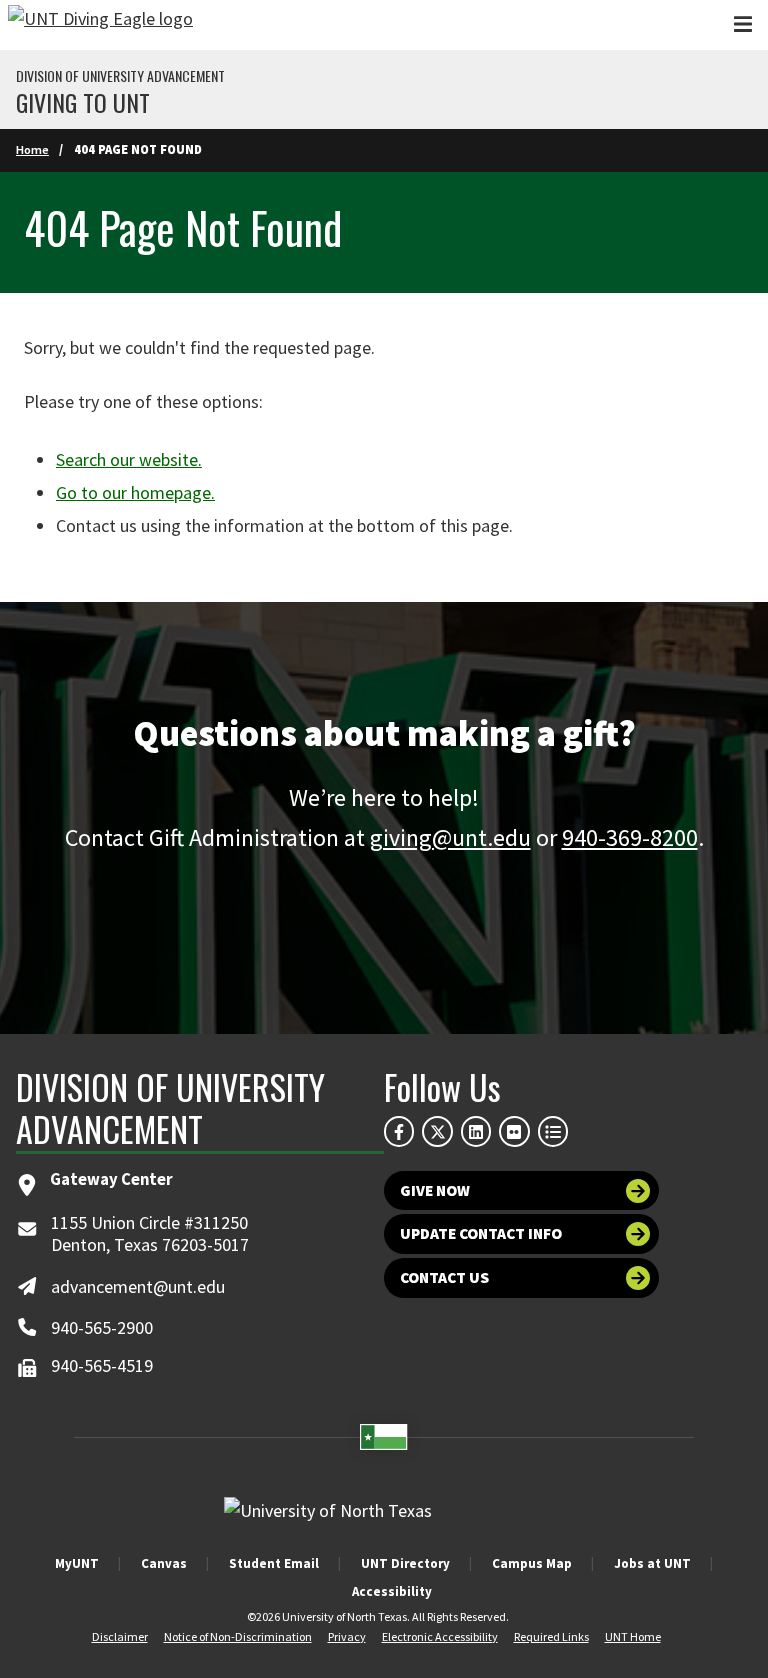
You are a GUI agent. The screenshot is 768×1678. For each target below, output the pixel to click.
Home (32, 149)
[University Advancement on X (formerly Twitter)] (437, 1131)
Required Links (551, 1636)
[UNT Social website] (553, 1131)
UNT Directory (405, 1563)
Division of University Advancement (120, 76)
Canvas (164, 1563)
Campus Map (532, 1563)
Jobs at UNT (652, 1563)
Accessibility (392, 1591)
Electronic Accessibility (440, 1636)
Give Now (435, 1190)
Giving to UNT (83, 102)
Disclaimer (120, 1636)
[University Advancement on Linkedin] (476, 1131)
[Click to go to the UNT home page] (100, 25)
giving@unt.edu (450, 837)
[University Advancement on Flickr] (514, 1131)
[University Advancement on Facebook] (399, 1131)
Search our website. (129, 459)
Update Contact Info (481, 1233)
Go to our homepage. (135, 492)
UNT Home (633, 1636)
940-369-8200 (630, 837)
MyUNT (77, 1563)
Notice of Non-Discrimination (238, 1636)
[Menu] (743, 24)
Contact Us (444, 1277)
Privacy (347, 1636)
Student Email (274, 1563)
